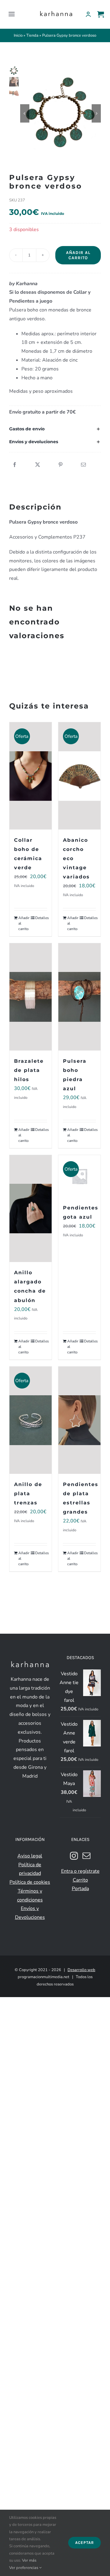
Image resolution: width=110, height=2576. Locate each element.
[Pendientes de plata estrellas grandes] (79, 1420)
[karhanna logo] (56, 12)
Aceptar (84, 2543)
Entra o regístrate (80, 1871)
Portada (80, 1889)
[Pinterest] (61, 465)
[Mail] (86, 1856)
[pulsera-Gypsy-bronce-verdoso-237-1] (61, 114)
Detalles (41, 918)
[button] (55, 429)
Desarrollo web (81, 1970)
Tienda (32, 35)
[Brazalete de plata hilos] (31, 997)
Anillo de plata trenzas (28, 1494)
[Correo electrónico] (83, 465)
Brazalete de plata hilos (29, 1070)
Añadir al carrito (78, 255)
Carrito (80, 1880)
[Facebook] (15, 465)
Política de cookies (30, 1882)
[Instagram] (74, 1856)
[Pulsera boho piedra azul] (79, 997)
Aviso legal (30, 1856)
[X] (38, 465)
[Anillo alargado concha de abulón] (31, 1209)
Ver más (29, 2560)
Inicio (18, 35)
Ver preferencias (24, 2568)
